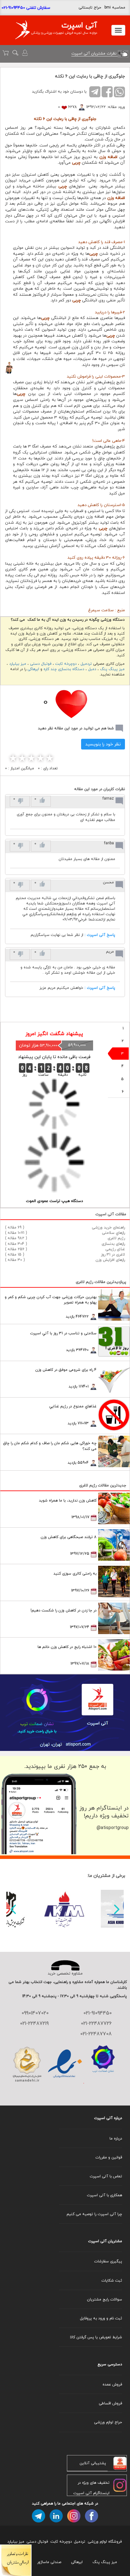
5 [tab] (122, 1079)
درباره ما (116, 2138)
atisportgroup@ (113, 1828)
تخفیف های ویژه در (94, 2483)
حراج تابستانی (90, 7)
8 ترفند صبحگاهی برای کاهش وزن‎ (69, 1537)
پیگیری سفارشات (108, 2261)
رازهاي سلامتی (113, 1233)
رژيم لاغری (116, 1238)
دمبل (92, 669)
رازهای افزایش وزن (110, 1260)
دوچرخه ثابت (66, 664)
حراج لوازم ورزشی (108, 2422)
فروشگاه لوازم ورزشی (105, 2542)
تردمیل (86, 664)
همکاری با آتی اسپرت (104, 2195)
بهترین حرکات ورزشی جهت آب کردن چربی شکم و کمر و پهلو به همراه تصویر (51, 1300)
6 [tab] (123, 1092)
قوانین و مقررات (109, 2157)
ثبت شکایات (112, 2280)
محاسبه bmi (115, 7)
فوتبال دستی (41, 664)
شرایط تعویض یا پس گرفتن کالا (96, 2337)
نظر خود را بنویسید (103, 744)
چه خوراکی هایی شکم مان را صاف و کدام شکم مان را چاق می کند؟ (50, 1446)
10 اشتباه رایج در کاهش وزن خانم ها (67, 1647)
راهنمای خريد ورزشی (108, 1227)
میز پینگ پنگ (112, 669)
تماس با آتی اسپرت (106, 2176)
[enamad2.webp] (65, 2064)
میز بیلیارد (18, 664)
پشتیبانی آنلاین (93, 2463)
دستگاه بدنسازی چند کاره (64, 669)
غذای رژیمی (115, 1249)
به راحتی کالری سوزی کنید (75, 1573)
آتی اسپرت (79, 25)
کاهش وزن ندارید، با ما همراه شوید (68, 1500)
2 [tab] (123, 1041)
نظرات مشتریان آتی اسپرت (95, 53)
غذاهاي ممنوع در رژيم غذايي (73, 1406)
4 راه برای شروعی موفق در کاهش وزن (66, 1370)
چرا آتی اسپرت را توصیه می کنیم (94, 2214)
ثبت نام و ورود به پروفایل (101, 2318)
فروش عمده (112, 2384)
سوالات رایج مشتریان (105, 2299)
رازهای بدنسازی (113, 1244)
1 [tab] (123, 1028)
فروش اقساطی (110, 2403)
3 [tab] (122, 1054)
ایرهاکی (33, 669)
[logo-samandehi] (27, 2064)
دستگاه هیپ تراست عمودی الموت (54, 1201)
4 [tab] (123, 1066)
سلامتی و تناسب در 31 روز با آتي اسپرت (63, 1333)
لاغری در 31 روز (113, 1254)
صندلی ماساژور (49, 2562)
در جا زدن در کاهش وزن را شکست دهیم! (64, 1610)
